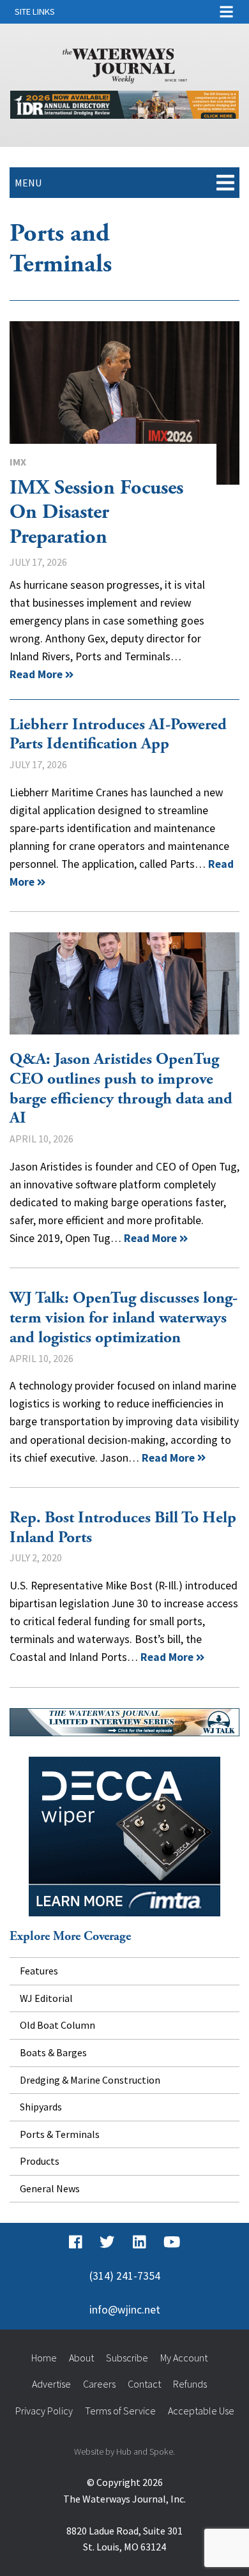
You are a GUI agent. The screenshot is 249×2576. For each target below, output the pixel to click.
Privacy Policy (44, 2411)
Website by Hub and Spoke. (124, 2451)
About (81, 2358)
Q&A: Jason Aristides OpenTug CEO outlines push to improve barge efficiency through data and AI (124, 983)
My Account (184, 2358)
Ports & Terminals (60, 2134)
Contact (144, 2384)
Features (39, 1971)
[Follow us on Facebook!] (76, 2242)
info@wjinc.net (125, 2310)
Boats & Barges (53, 2052)
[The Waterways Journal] (125, 63)
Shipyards (41, 2107)
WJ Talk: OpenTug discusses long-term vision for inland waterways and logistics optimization (124, 1318)
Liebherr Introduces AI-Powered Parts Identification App (118, 735)
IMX (18, 462)
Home (44, 2358)
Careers (99, 2384)
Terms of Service (120, 2411)
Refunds (190, 2384)
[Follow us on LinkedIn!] (140, 2242)
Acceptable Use (201, 2411)
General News (50, 2188)
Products (40, 2161)
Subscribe (127, 2358)
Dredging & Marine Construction (90, 2080)
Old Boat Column (57, 2025)
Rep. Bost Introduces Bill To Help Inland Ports (123, 1528)
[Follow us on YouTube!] (172, 2242)
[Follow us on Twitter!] (107, 2242)
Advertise (51, 2384)
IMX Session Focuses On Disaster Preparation (124, 403)
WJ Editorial (46, 1998)
